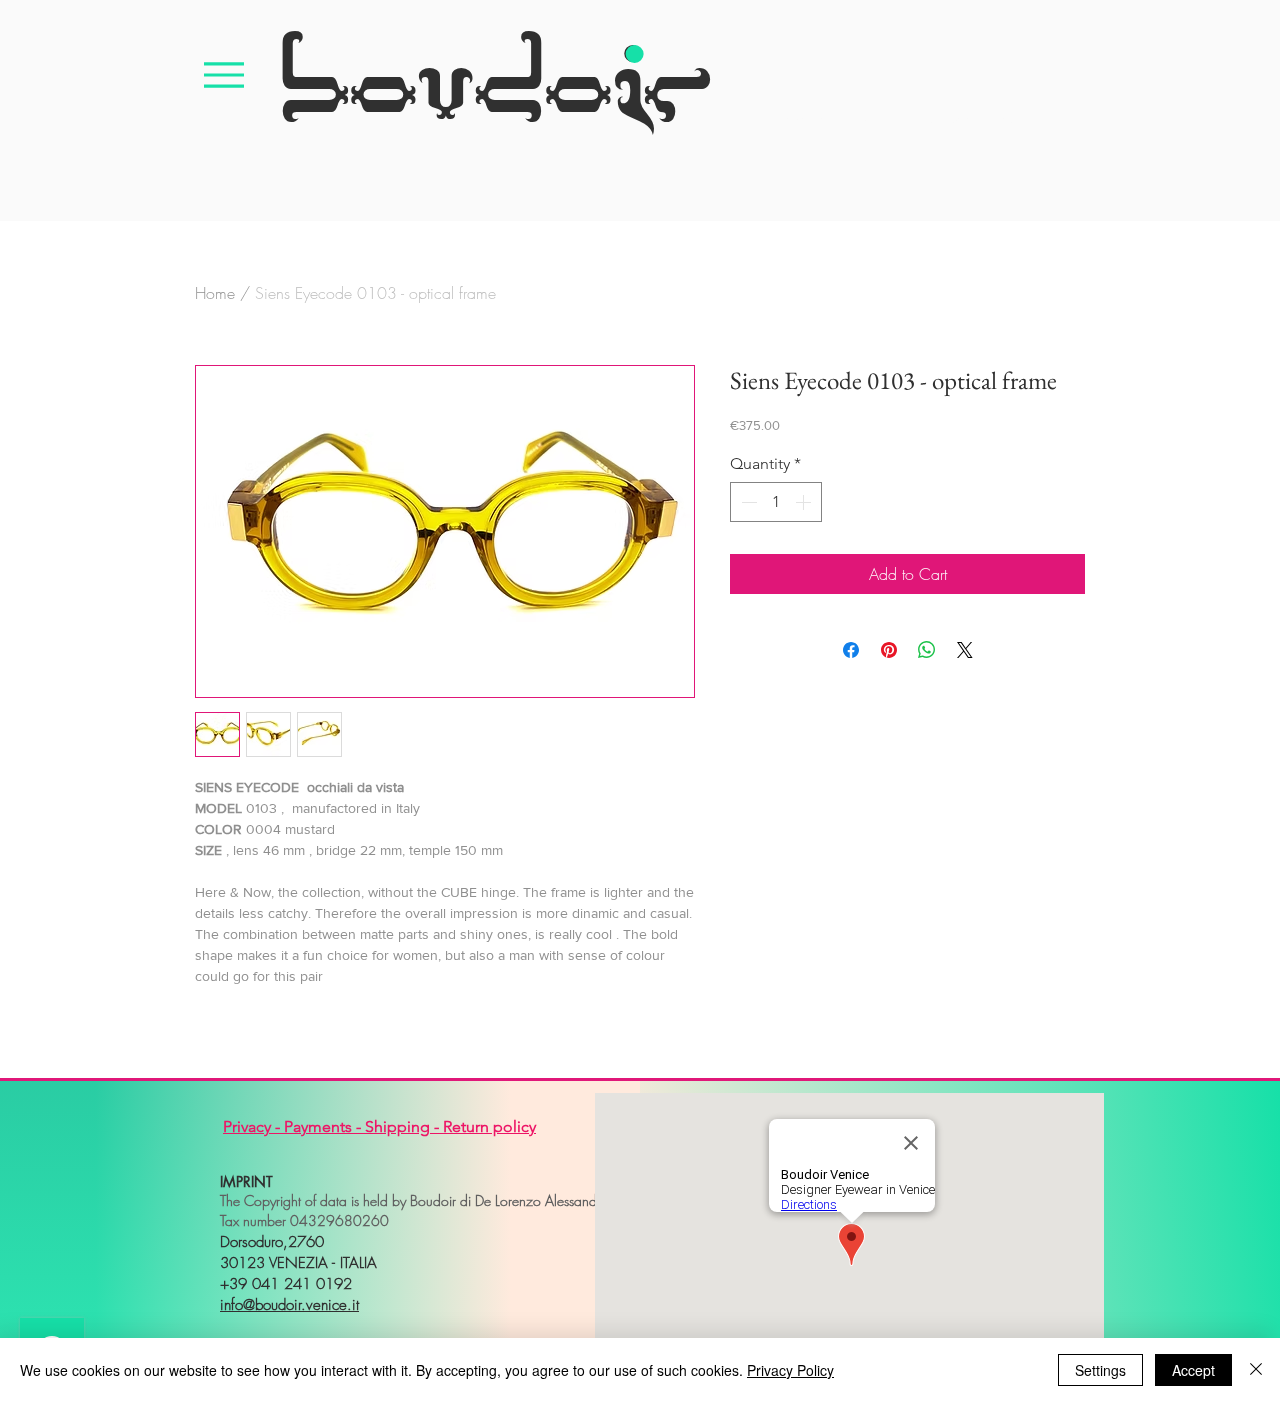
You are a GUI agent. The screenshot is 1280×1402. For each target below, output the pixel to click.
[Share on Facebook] (851, 650)
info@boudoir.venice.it (289, 1305)
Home (215, 293)
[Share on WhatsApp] (927, 650)
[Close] (1256, 1370)
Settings (1100, 1370)
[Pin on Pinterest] (889, 650)
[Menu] (224, 74)
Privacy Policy (790, 1370)
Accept (1193, 1370)
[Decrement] (747, 502)
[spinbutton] (776, 502)
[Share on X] (965, 650)
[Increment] (805, 502)
